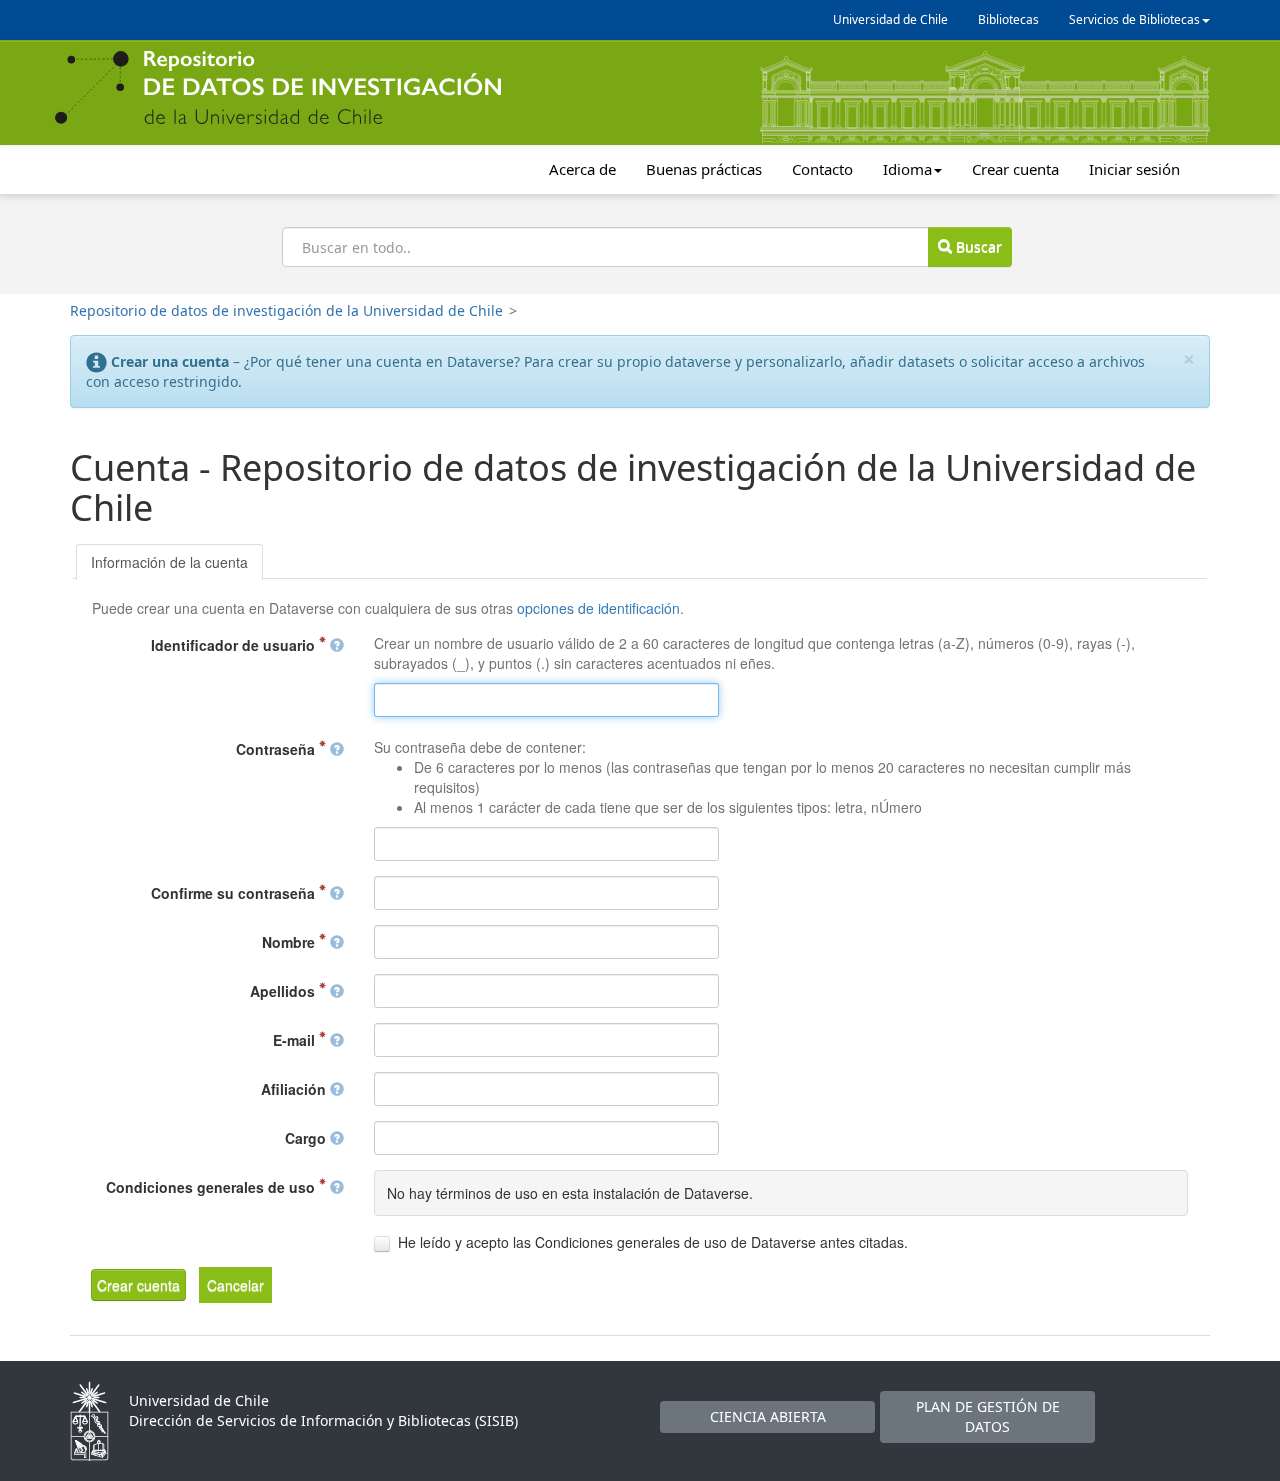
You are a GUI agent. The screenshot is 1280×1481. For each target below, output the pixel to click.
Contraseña (277, 749)
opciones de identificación (598, 608)
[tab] (169, 562)
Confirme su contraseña (235, 893)
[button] (138, 1285)
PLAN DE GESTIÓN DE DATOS (988, 1416)
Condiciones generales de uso (212, 1187)
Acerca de (582, 169)
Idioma (907, 169)
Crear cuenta (1015, 169)
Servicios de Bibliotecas (1134, 19)
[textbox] (546, 700)
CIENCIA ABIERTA (768, 1416)
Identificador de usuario (235, 645)
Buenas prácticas (704, 169)
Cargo (307, 1138)
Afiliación (295, 1089)
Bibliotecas (1008, 19)
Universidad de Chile (890, 19)
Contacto (822, 169)
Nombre (290, 942)
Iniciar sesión (1134, 169)
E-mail (296, 1040)
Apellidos (284, 991)
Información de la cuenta (169, 562)
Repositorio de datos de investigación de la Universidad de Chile (286, 310)
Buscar (977, 246)
